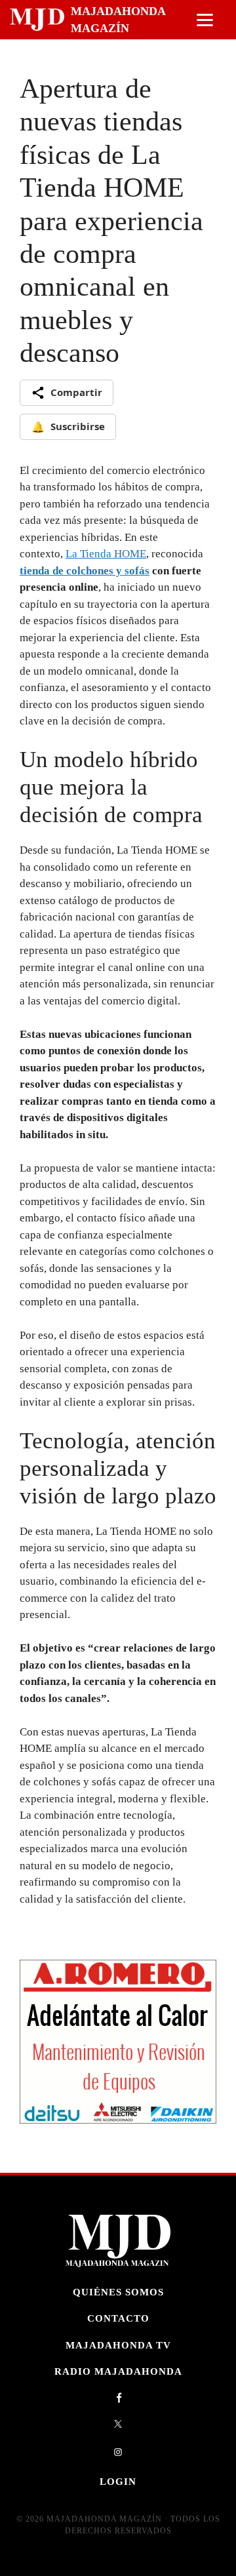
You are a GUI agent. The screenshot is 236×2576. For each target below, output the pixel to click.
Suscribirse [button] (68, 427)
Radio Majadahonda (118, 2371)
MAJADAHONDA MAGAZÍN (118, 20)
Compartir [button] (76, 392)
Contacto (118, 2318)
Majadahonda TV (118, 2345)
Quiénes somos (118, 2292)
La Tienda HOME (106, 554)
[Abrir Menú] (205, 20)
